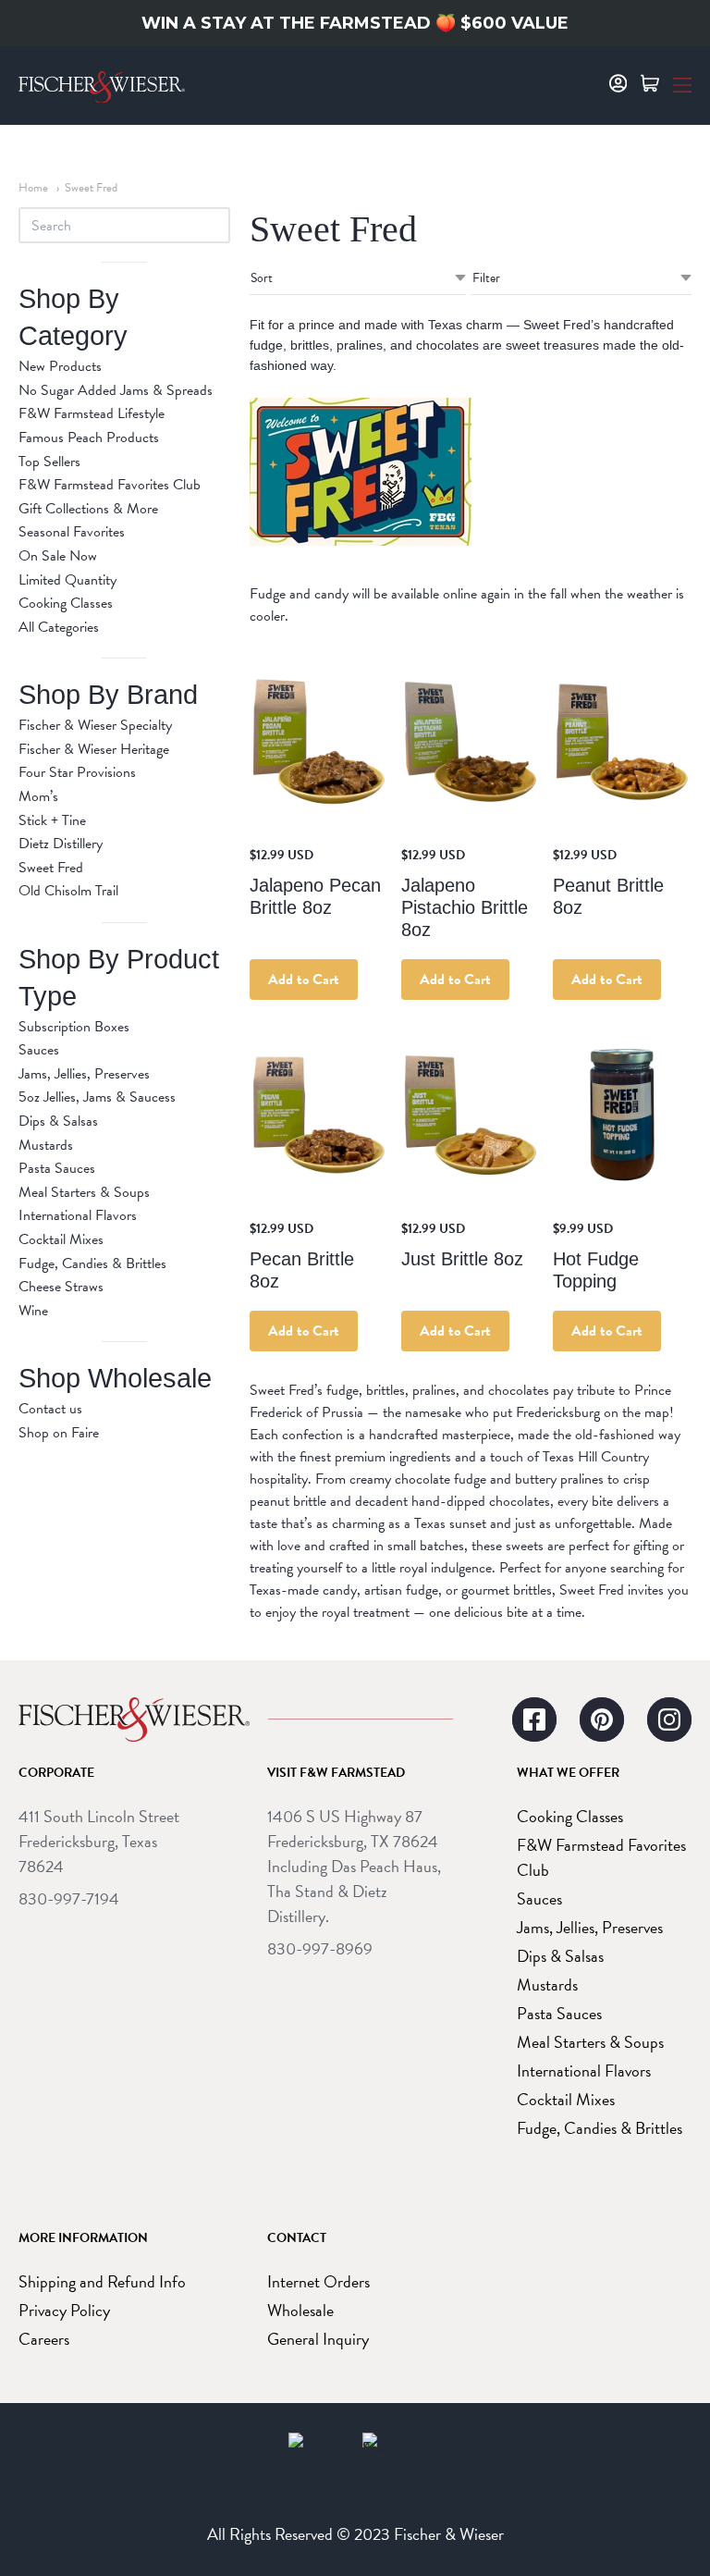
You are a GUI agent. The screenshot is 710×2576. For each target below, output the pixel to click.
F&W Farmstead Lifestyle (92, 413)
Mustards (46, 1145)
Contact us (50, 1409)
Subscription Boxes (74, 1027)
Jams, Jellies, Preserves (84, 1074)
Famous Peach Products (89, 438)
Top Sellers (49, 462)
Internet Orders (318, 2281)
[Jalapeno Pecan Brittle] (319, 742)
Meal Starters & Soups (84, 1192)
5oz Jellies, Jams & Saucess (97, 1097)
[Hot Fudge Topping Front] (622, 1115)
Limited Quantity (67, 580)
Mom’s (38, 796)
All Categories (59, 627)
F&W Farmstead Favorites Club (110, 485)
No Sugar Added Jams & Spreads (116, 390)
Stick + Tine (52, 820)
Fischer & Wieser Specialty (95, 725)
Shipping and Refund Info (102, 2281)
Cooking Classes (66, 603)
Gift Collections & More (88, 509)
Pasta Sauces (57, 1168)
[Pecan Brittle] (319, 1115)
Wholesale (300, 2310)
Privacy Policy (64, 2310)
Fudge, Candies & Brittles (92, 1263)
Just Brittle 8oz (462, 1259)
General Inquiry (318, 2339)
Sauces (39, 1050)
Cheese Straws (61, 1287)
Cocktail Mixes (61, 1239)
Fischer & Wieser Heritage (94, 749)
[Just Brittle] (471, 1115)
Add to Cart (304, 980)
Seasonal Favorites (72, 532)
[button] (682, 83)
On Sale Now (58, 556)
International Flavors (78, 1215)
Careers (44, 2339)
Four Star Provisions (77, 772)
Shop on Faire (59, 1433)
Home (33, 188)
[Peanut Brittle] (622, 742)
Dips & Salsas (58, 1121)
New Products (60, 366)
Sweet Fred (91, 188)
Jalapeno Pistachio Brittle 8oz (465, 907)
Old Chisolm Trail (68, 891)
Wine (33, 1311)
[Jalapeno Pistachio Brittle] (471, 742)
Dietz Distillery (61, 844)
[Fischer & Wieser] (134, 1719)
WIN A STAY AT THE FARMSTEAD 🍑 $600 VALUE (355, 23)
